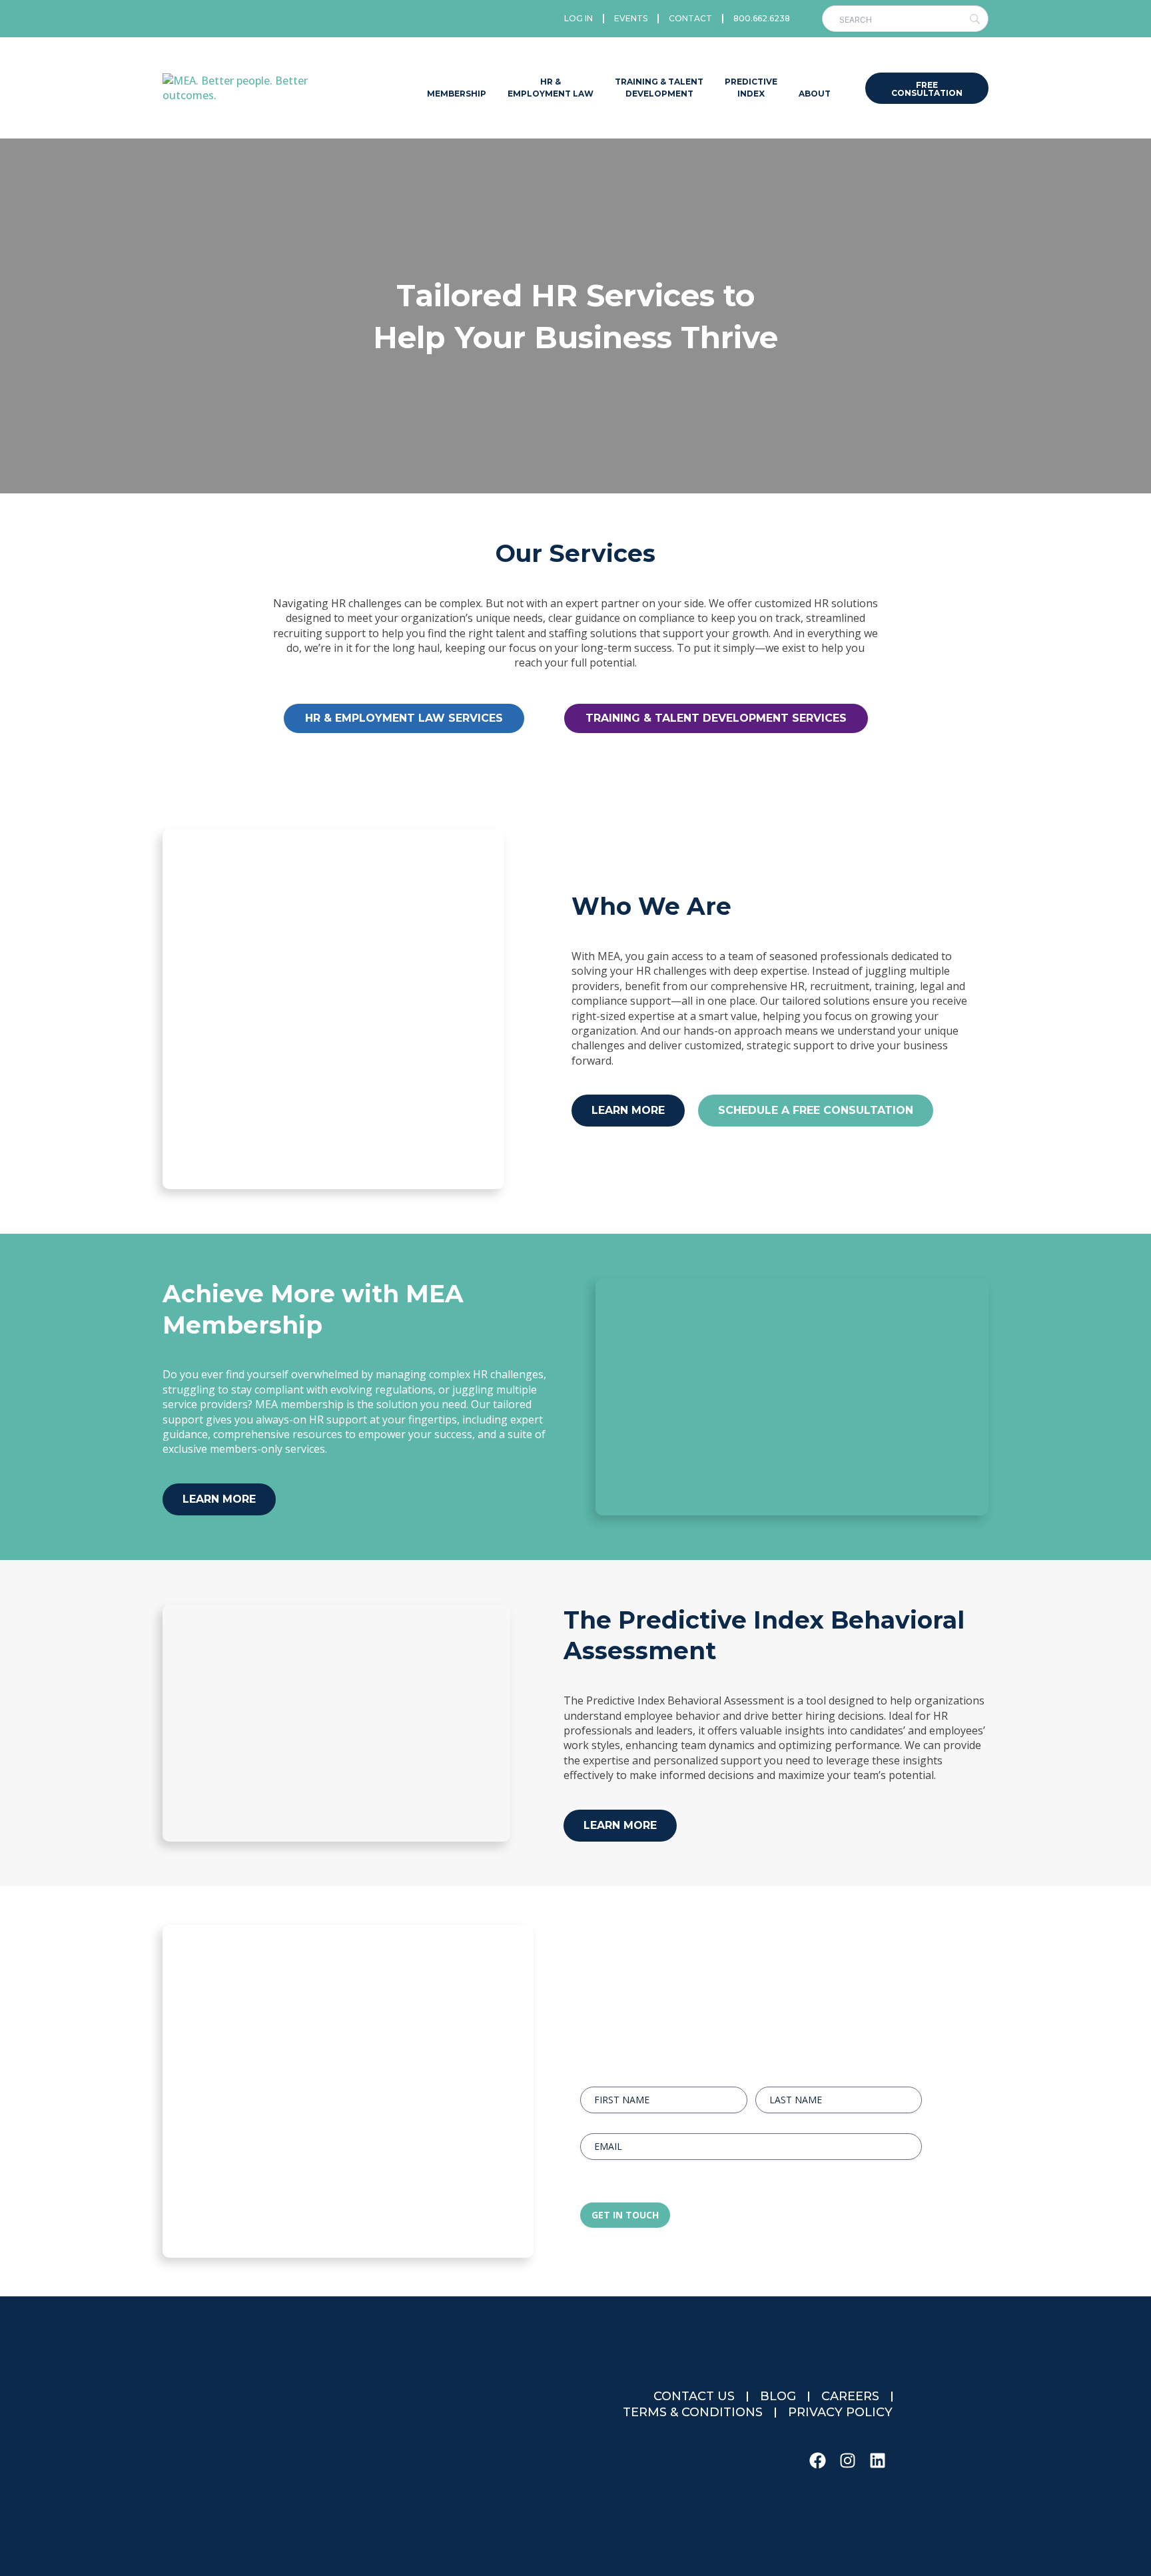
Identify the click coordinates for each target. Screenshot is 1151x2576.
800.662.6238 (762, 18)
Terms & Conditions (693, 2412)
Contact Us (694, 2396)
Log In (578, 18)
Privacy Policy (840, 2412)
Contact (690, 18)
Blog (778, 2396)
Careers (850, 2396)
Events (631, 18)
